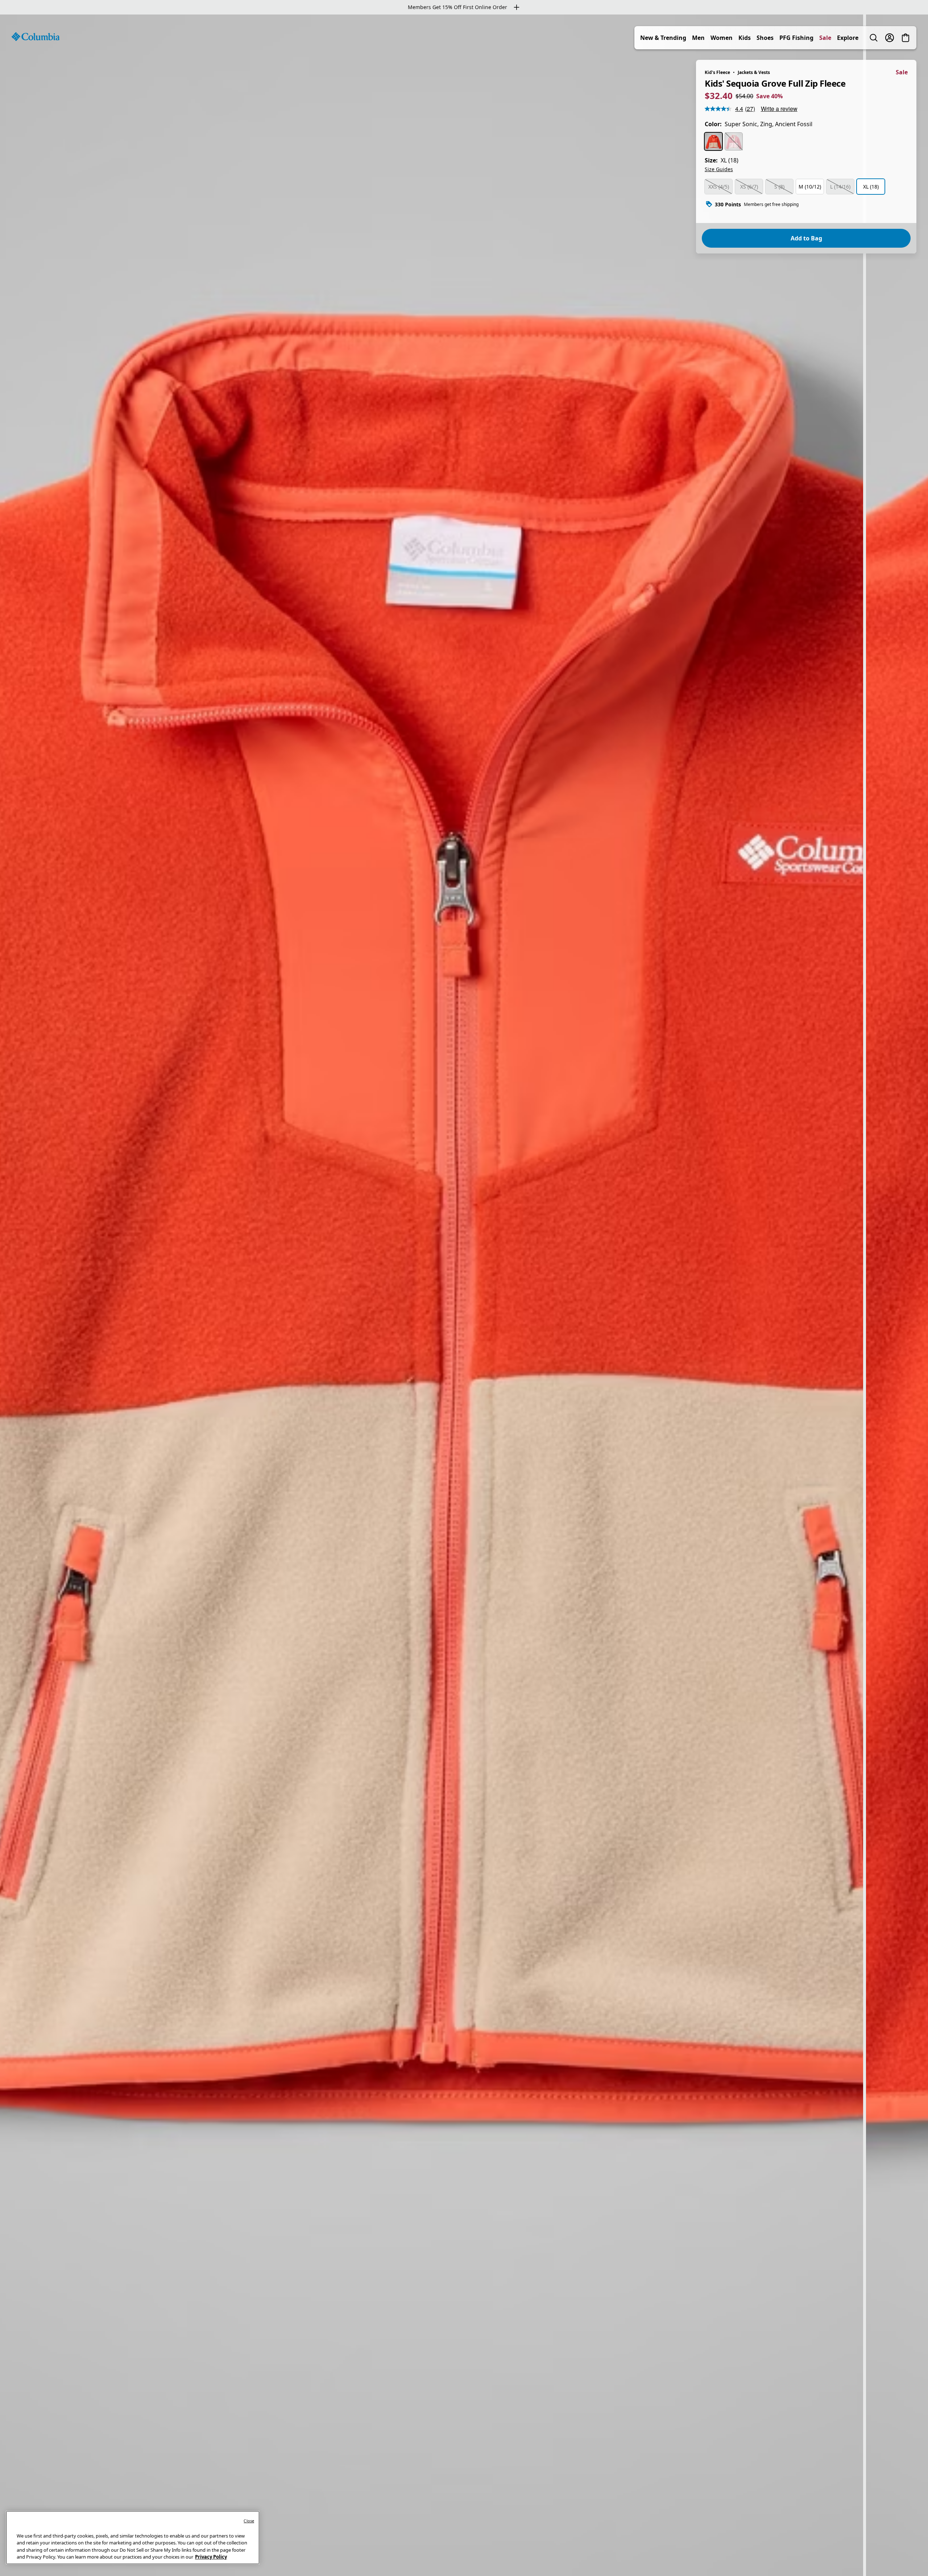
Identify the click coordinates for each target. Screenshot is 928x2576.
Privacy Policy (211, 2557)
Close (249, 2521)
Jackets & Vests (754, 72)
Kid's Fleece (717, 72)
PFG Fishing (796, 38)
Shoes (765, 38)
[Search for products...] (874, 38)
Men (698, 38)
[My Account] (890, 38)
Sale (825, 38)
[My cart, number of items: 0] (906, 38)
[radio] (713, 141)
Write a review (779, 109)
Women (722, 38)
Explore (848, 38)
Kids (745, 38)
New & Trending (663, 38)
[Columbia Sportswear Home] (36, 37)
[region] (464, 1295)
